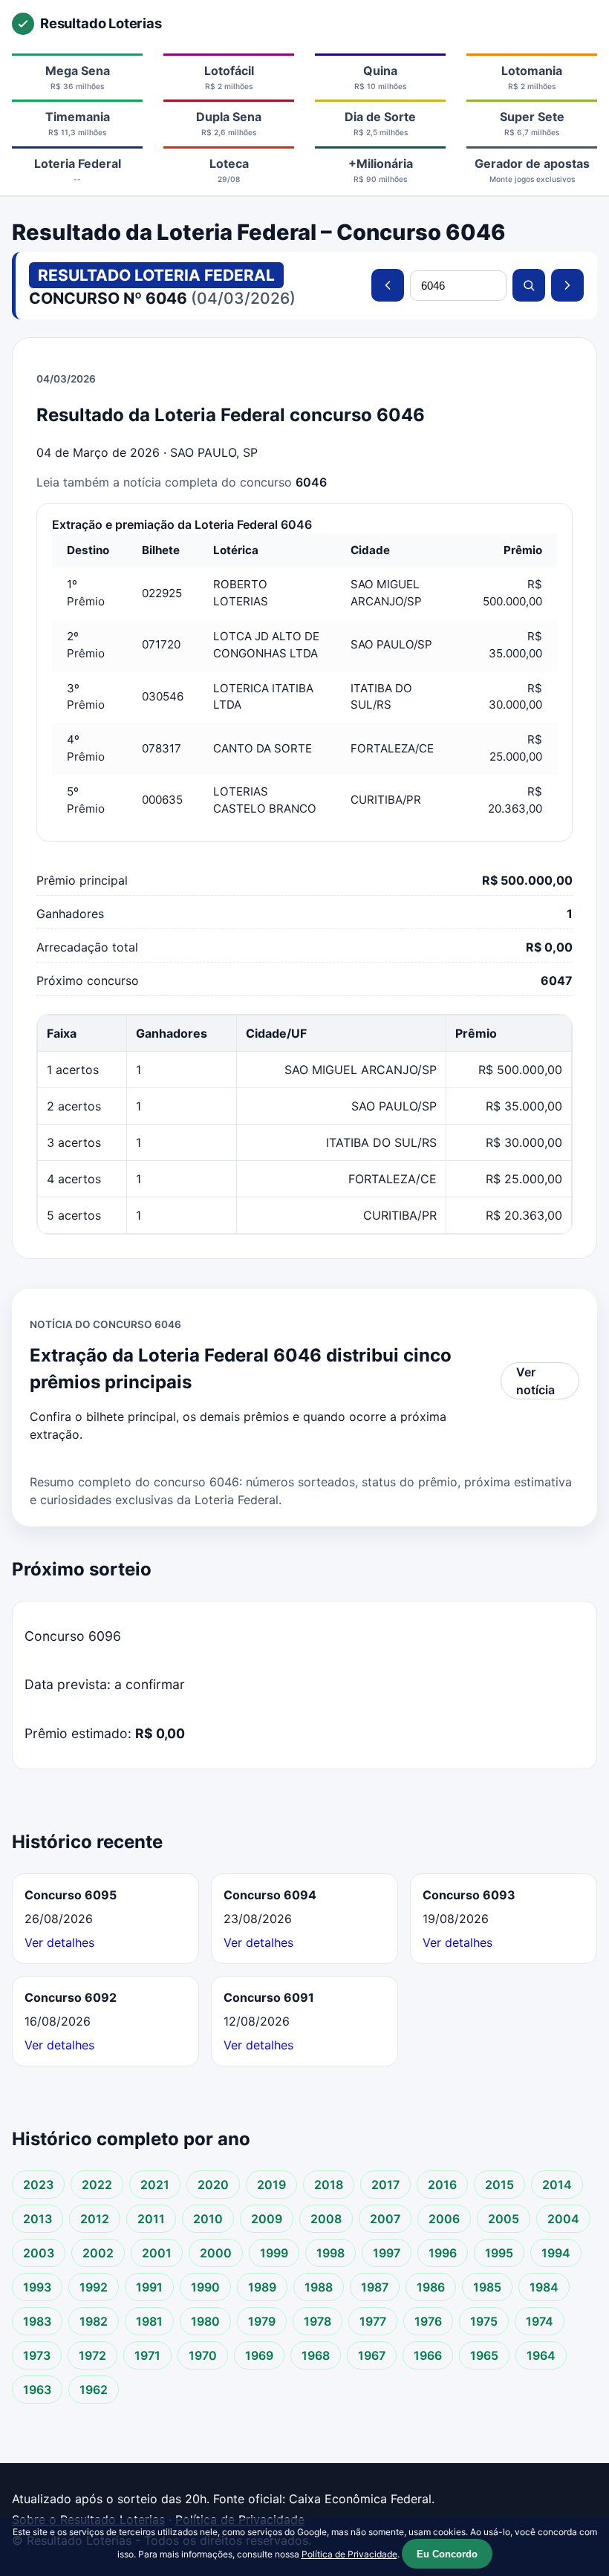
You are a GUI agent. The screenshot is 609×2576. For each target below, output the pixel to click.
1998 (330, 2253)
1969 (259, 2355)
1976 (428, 2321)
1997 (387, 2253)
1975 (484, 2321)
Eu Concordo (447, 2554)
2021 (155, 2185)
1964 (541, 2355)
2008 (326, 2219)
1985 (487, 2287)
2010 (208, 2219)
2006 (444, 2219)
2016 (442, 2185)
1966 (428, 2355)
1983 (37, 2321)
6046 (311, 482)
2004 (563, 2219)
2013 (38, 2219)
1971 (147, 2355)
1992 (94, 2287)
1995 (499, 2253)
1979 (262, 2321)
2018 (329, 2185)
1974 (540, 2321)
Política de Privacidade (349, 2554)
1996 (443, 2253)
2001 (157, 2253)
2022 (97, 2185)
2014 (557, 2185)
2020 (213, 2185)
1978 (317, 2321)
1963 (37, 2390)
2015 (499, 2185)
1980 (205, 2321)
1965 (484, 2355)
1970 (203, 2355)
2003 (39, 2253)
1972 (92, 2355)
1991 (149, 2287)
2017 (385, 2185)
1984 (544, 2287)
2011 (151, 2219)
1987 (375, 2287)
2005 (504, 2219)
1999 (274, 2253)
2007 (385, 2219)
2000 (216, 2253)
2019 (271, 2185)
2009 (267, 2219)
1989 (262, 2287)
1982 (94, 2321)
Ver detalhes (59, 1942)
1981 (149, 2321)
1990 (205, 2287)
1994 (556, 2253)
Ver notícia (535, 1381)
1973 (37, 2355)
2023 (38, 2185)
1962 (94, 2390)
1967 (372, 2355)
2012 (95, 2219)
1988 (319, 2287)
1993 (37, 2287)
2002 (98, 2253)
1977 (373, 2321)
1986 (431, 2287)
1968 (316, 2355)
